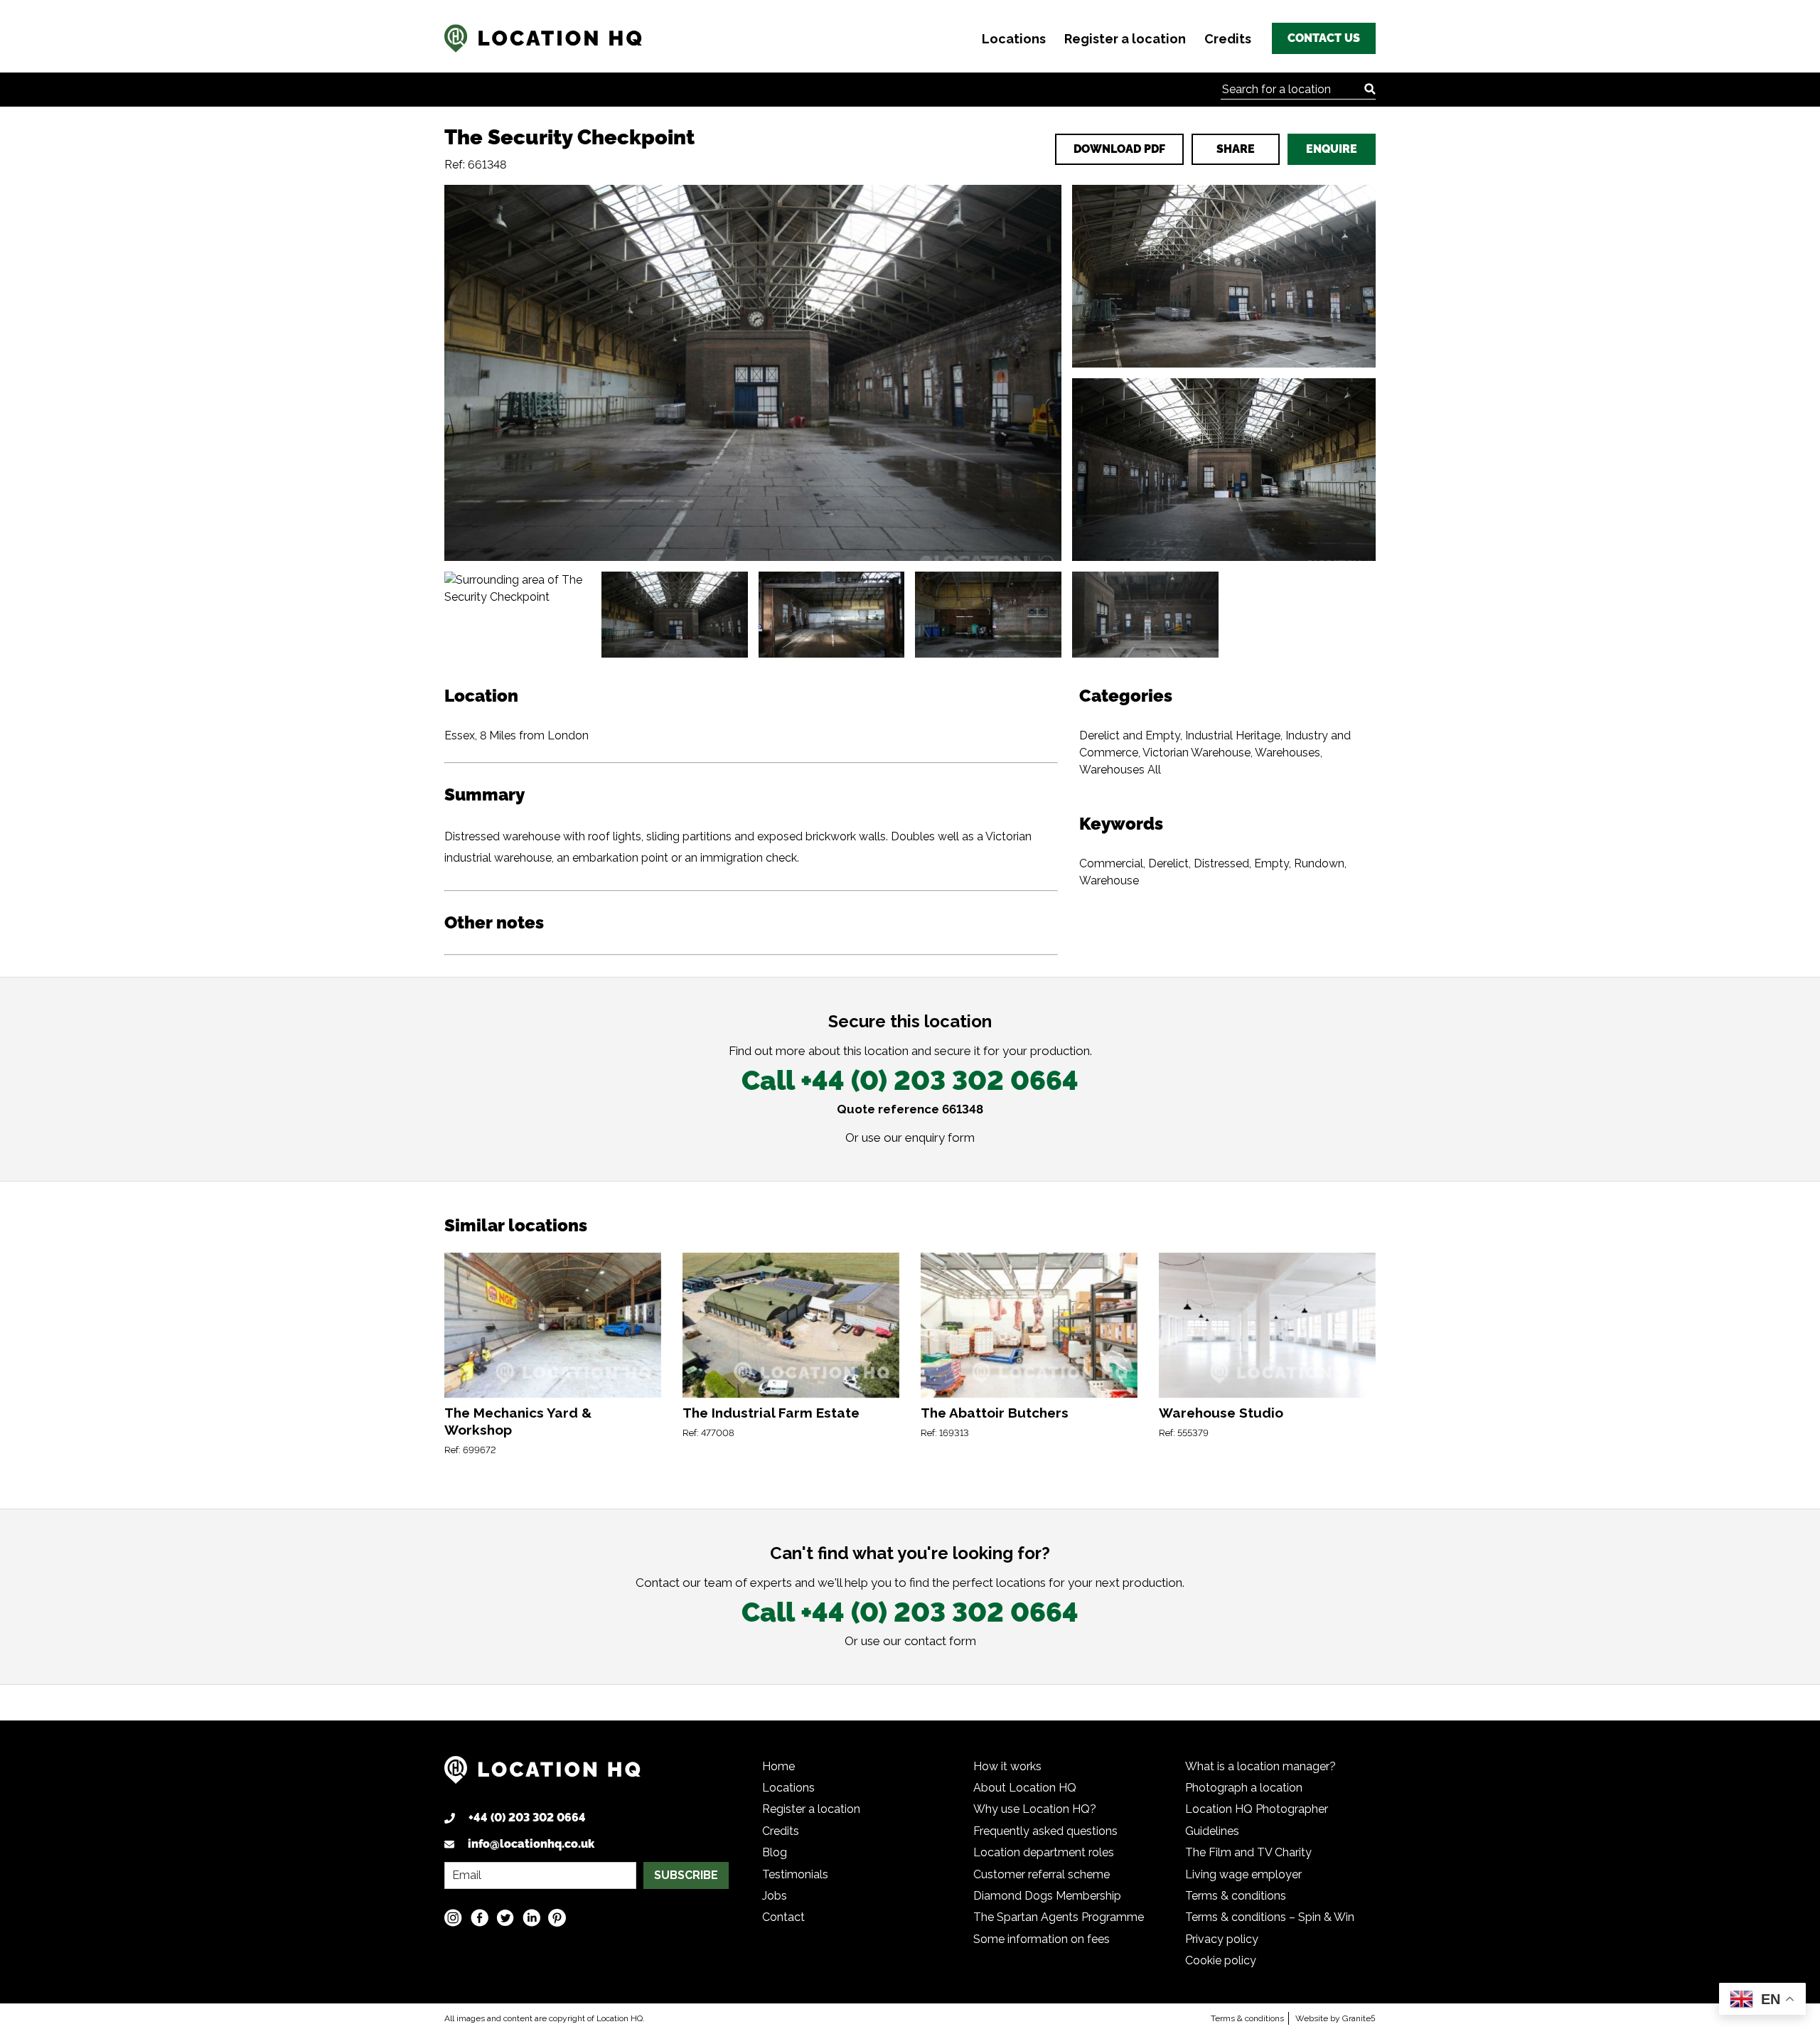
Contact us (1324, 38)
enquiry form (940, 1138)
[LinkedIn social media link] (531, 1918)
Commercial (1111, 863)
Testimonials (795, 1874)
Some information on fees (1042, 1939)
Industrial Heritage (1233, 735)
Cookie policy (1221, 1960)
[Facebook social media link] (480, 1918)
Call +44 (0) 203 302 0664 (910, 1080)
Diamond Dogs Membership (1047, 1896)
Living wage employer (1243, 1874)
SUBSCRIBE (686, 1875)
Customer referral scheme (1042, 1874)
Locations (1014, 39)
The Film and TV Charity (1248, 1852)
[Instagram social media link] (453, 1918)
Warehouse (1109, 880)
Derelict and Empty (1130, 735)
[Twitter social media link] (505, 1918)
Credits (1228, 39)
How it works (1007, 1766)
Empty (1272, 863)
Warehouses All (1120, 770)
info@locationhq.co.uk (531, 1844)
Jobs (775, 1896)
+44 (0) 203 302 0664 (527, 1818)
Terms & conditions (1236, 1896)
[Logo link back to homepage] (542, 1775)
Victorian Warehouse (1197, 753)
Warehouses (1288, 753)
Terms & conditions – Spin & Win (1270, 1917)
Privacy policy (1222, 1939)
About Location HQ (1025, 1788)
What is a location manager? (1260, 1766)
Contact (783, 1917)
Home (778, 1766)
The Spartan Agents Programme (1059, 1917)
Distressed (1221, 863)
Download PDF (1119, 149)
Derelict (1168, 863)
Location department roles (1044, 1852)
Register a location (1125, 39)
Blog (775, 1852)
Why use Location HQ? (1035, 1809)
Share (1236, 149)
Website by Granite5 (1335, 2018)
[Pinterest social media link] (557, 1918)
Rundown (1319, 863)
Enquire (1332, 149)
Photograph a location (1244, 1788)
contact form (940, 1641)
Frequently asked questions (1045, 1831)
